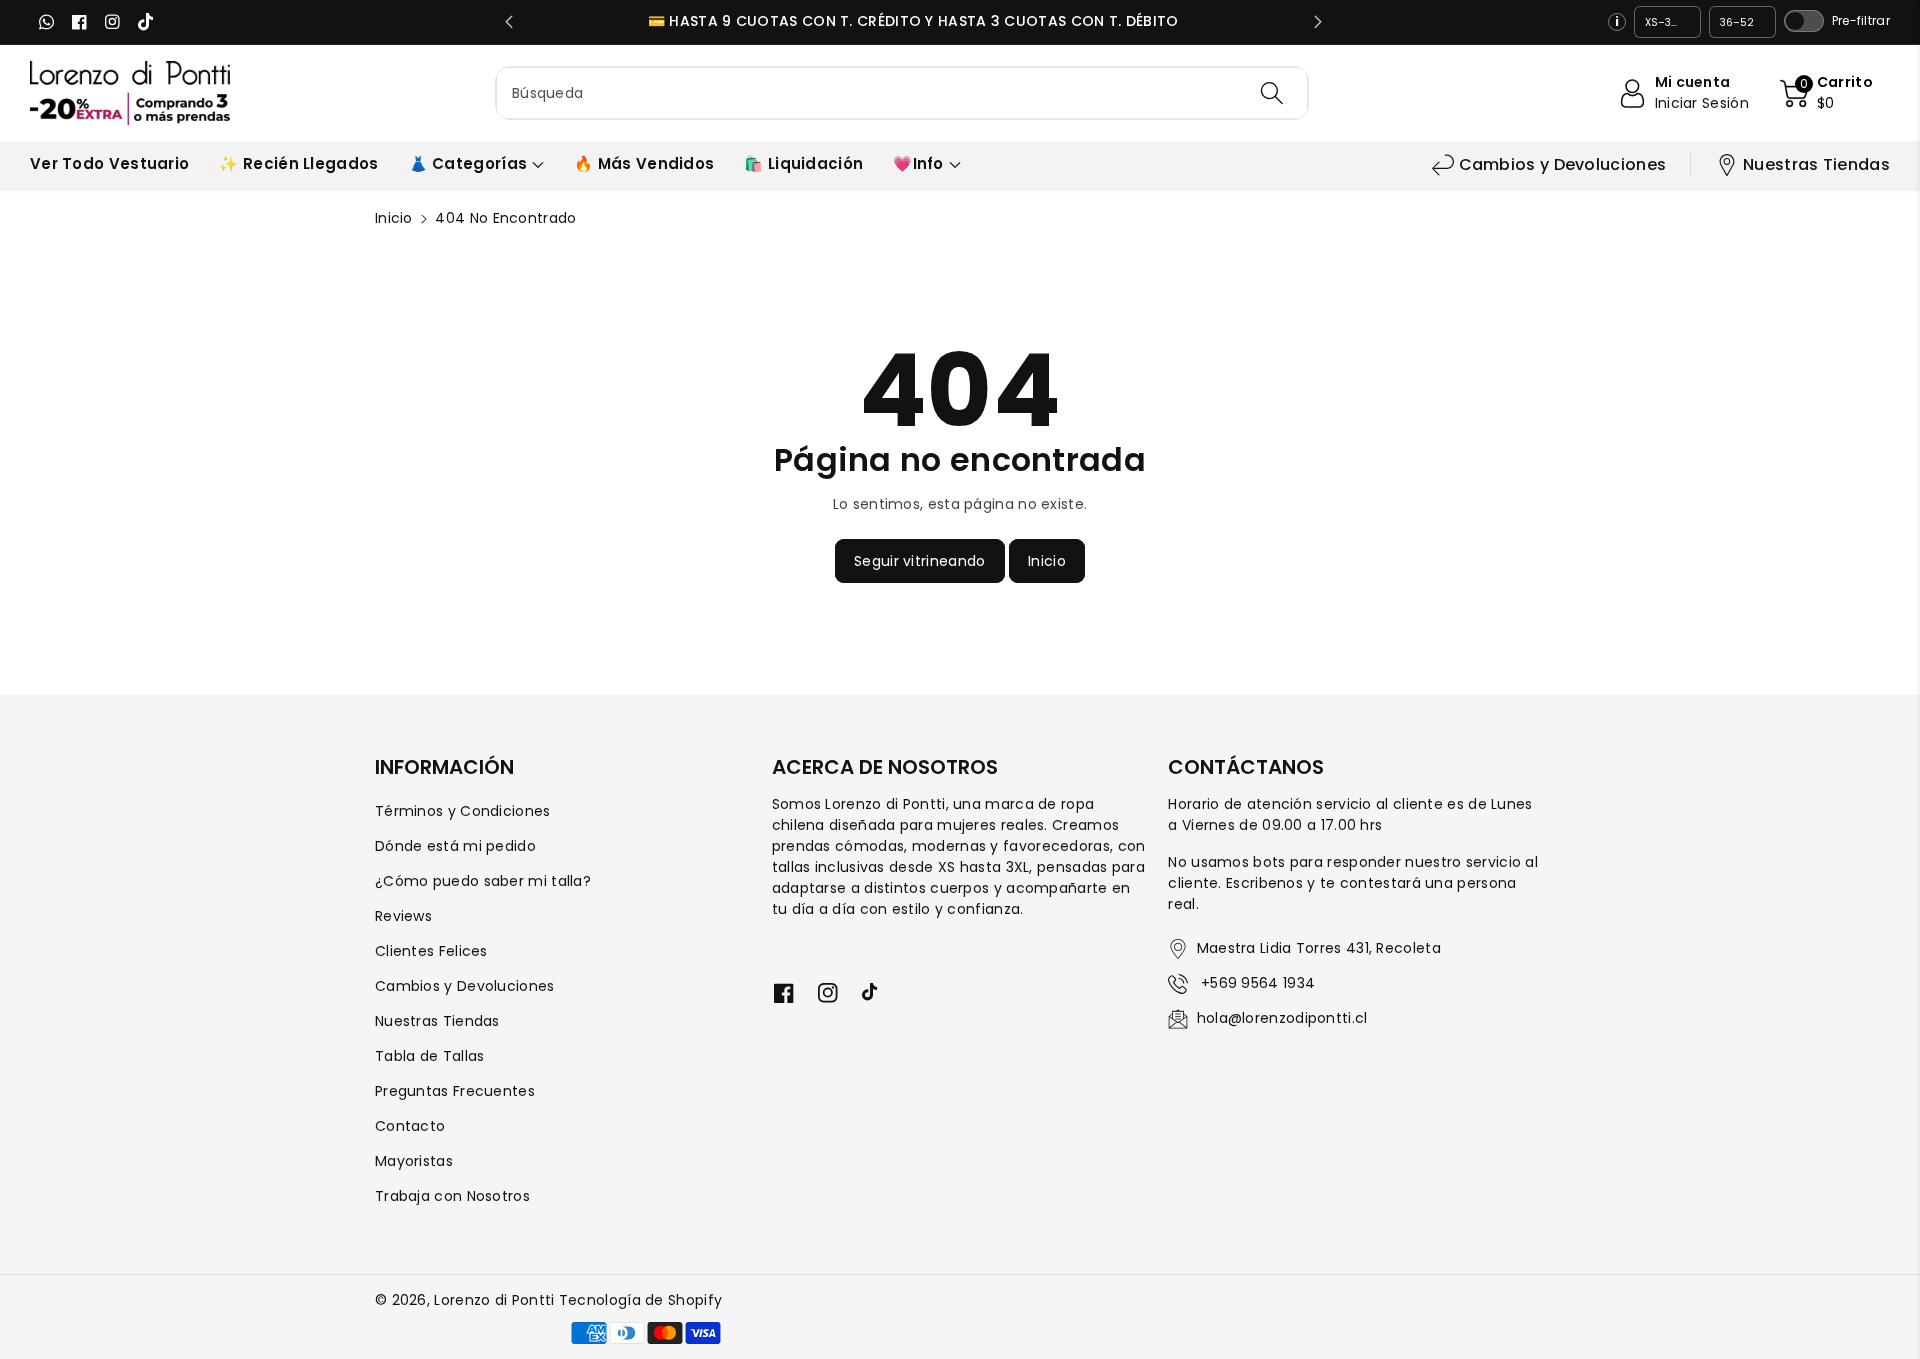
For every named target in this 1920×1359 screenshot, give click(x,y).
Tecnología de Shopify (640, 1300)
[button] (1826, 93)
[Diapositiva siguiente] (1317, 22)
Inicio (394, 218)
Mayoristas (414, 1161)
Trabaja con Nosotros (452, 1196)
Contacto (410, 1126)
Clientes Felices (431, 951)
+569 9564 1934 (1256, 983)
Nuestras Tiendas (1816, 164)
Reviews (403, 916)
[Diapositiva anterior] (509, 22)
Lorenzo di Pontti (494, 1300)
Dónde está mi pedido (455, 846)
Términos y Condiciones (463, 811)
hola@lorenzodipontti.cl (1282, 1018)
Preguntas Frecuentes (455, 1091)
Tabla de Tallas (430, 1056)
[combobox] (902, 93)
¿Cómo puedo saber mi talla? (483, 881)
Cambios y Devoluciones (1563, 164)
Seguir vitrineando (919, 561)
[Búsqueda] (1271, 93)
